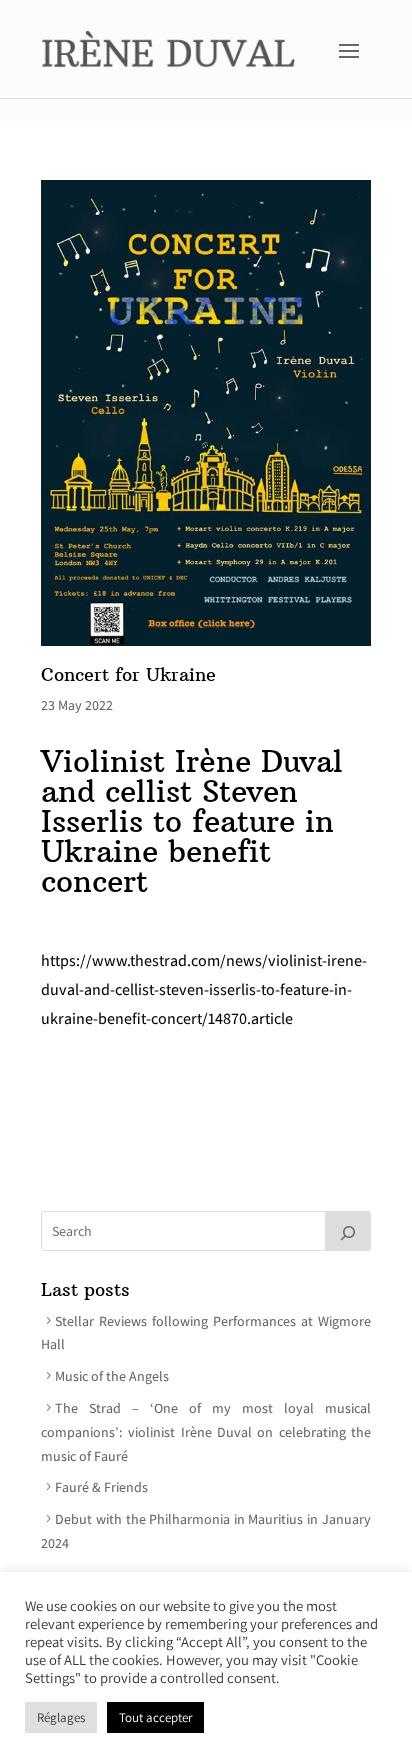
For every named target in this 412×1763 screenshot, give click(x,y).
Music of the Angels (112, 1376)
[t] (348, 1231)
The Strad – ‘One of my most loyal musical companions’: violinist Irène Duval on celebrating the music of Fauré (206, 1432)
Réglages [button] (61, 1717)
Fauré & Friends (101, 1487)
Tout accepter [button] (155, 1717)
